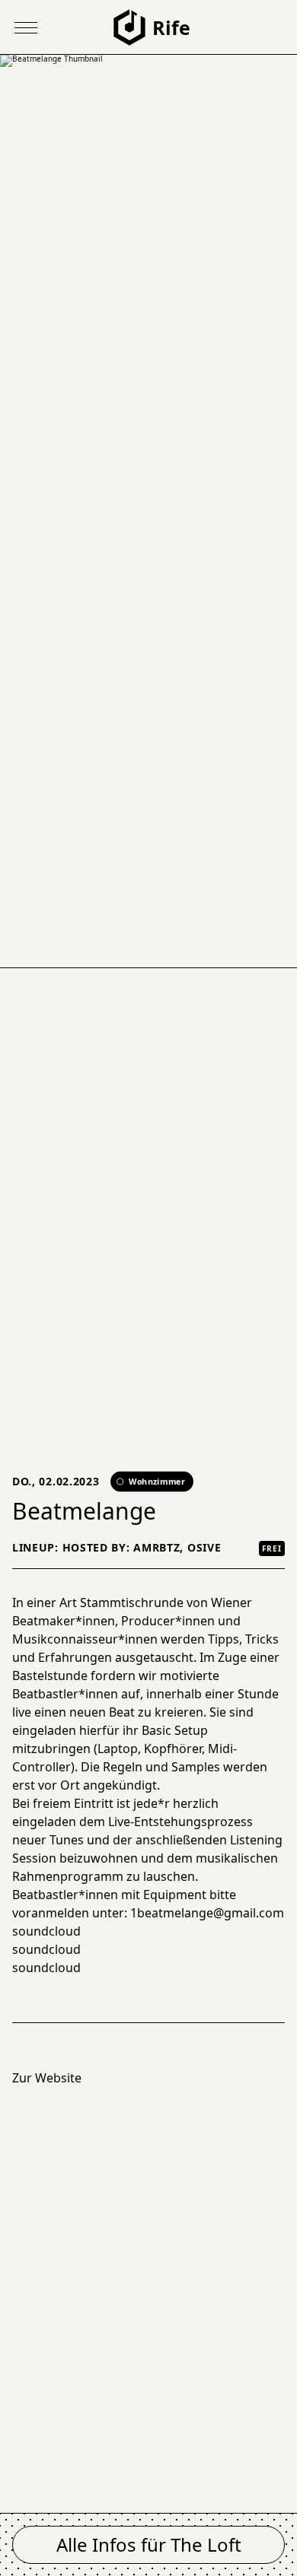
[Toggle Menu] (26, 27)
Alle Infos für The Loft (149, 2544)
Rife (171, 27)
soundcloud (46, 1931)
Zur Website (47, 2078)
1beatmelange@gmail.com (207, 1913)
